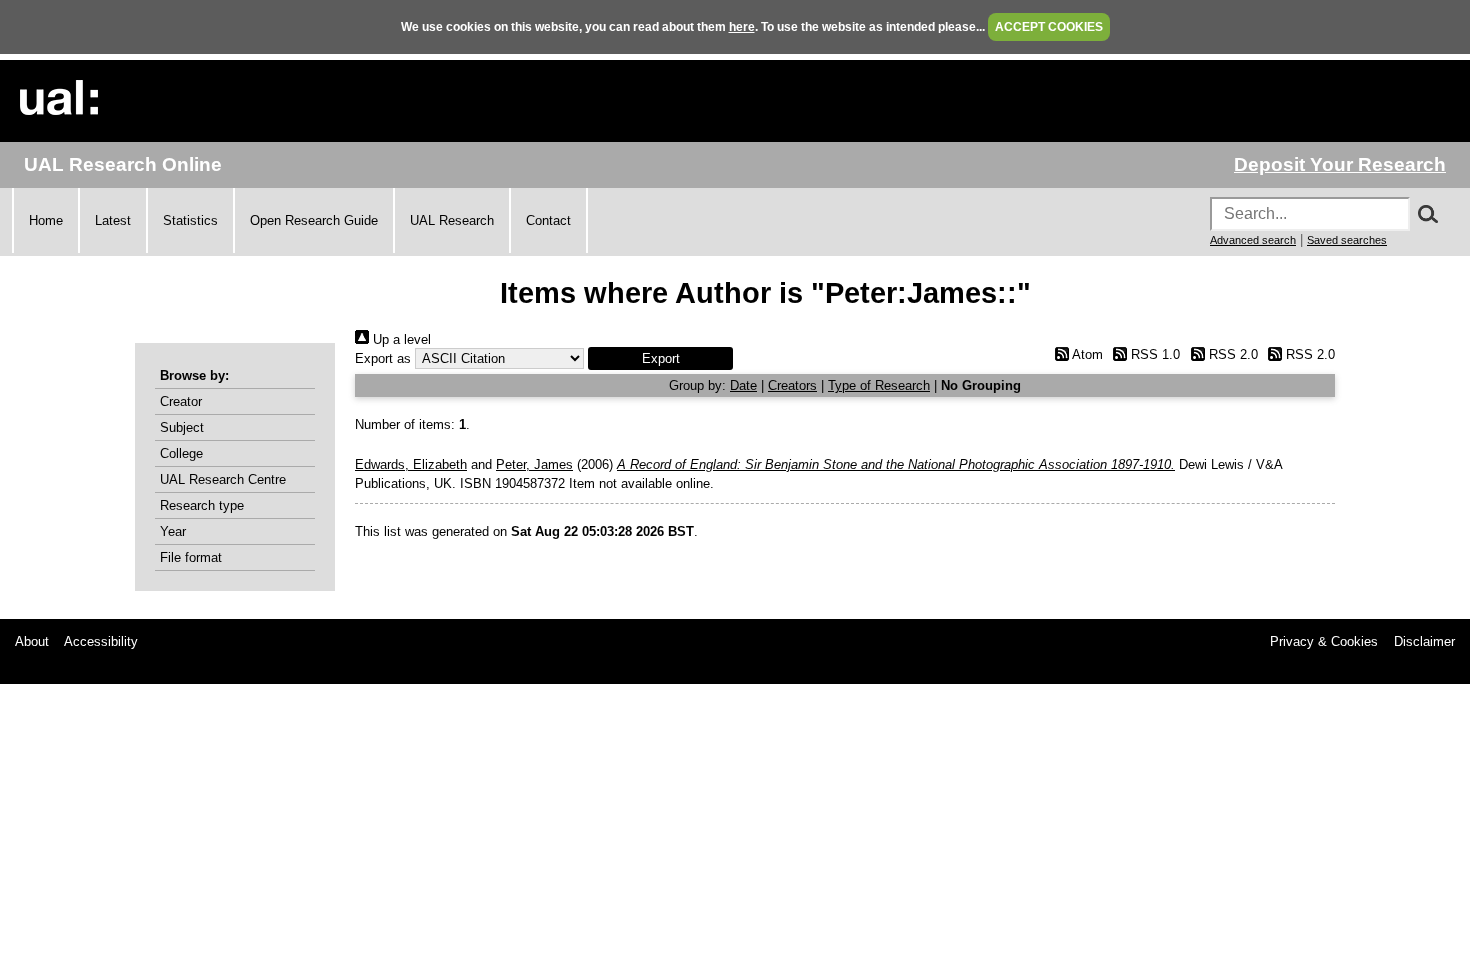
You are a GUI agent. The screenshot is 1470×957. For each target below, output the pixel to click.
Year (173, 531)
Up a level (400, 339)
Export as (383, 358)
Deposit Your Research (1340, 164)
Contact (548, 220)
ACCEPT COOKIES (1049, 27)
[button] (660, 358)
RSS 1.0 (1153, 354)
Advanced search (1253, 240)
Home (46, 220)
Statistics (190, 220)
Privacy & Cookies (1324, 641)
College (181, 453)
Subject (182, 427)
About (32, 641)
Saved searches (1347, 240)
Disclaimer (1424, 641)
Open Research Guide (314, 220)
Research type (202, 505)
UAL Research (452, 220)
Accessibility (101, 641)
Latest (113, 220)
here (742, 27)
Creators (792, 385)
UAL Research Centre (223, 479)
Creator (181, 401)
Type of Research (879, 385)
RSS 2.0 (1231, 354)
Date (743, 385)
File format (191, 557)
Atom (1085, 354)
